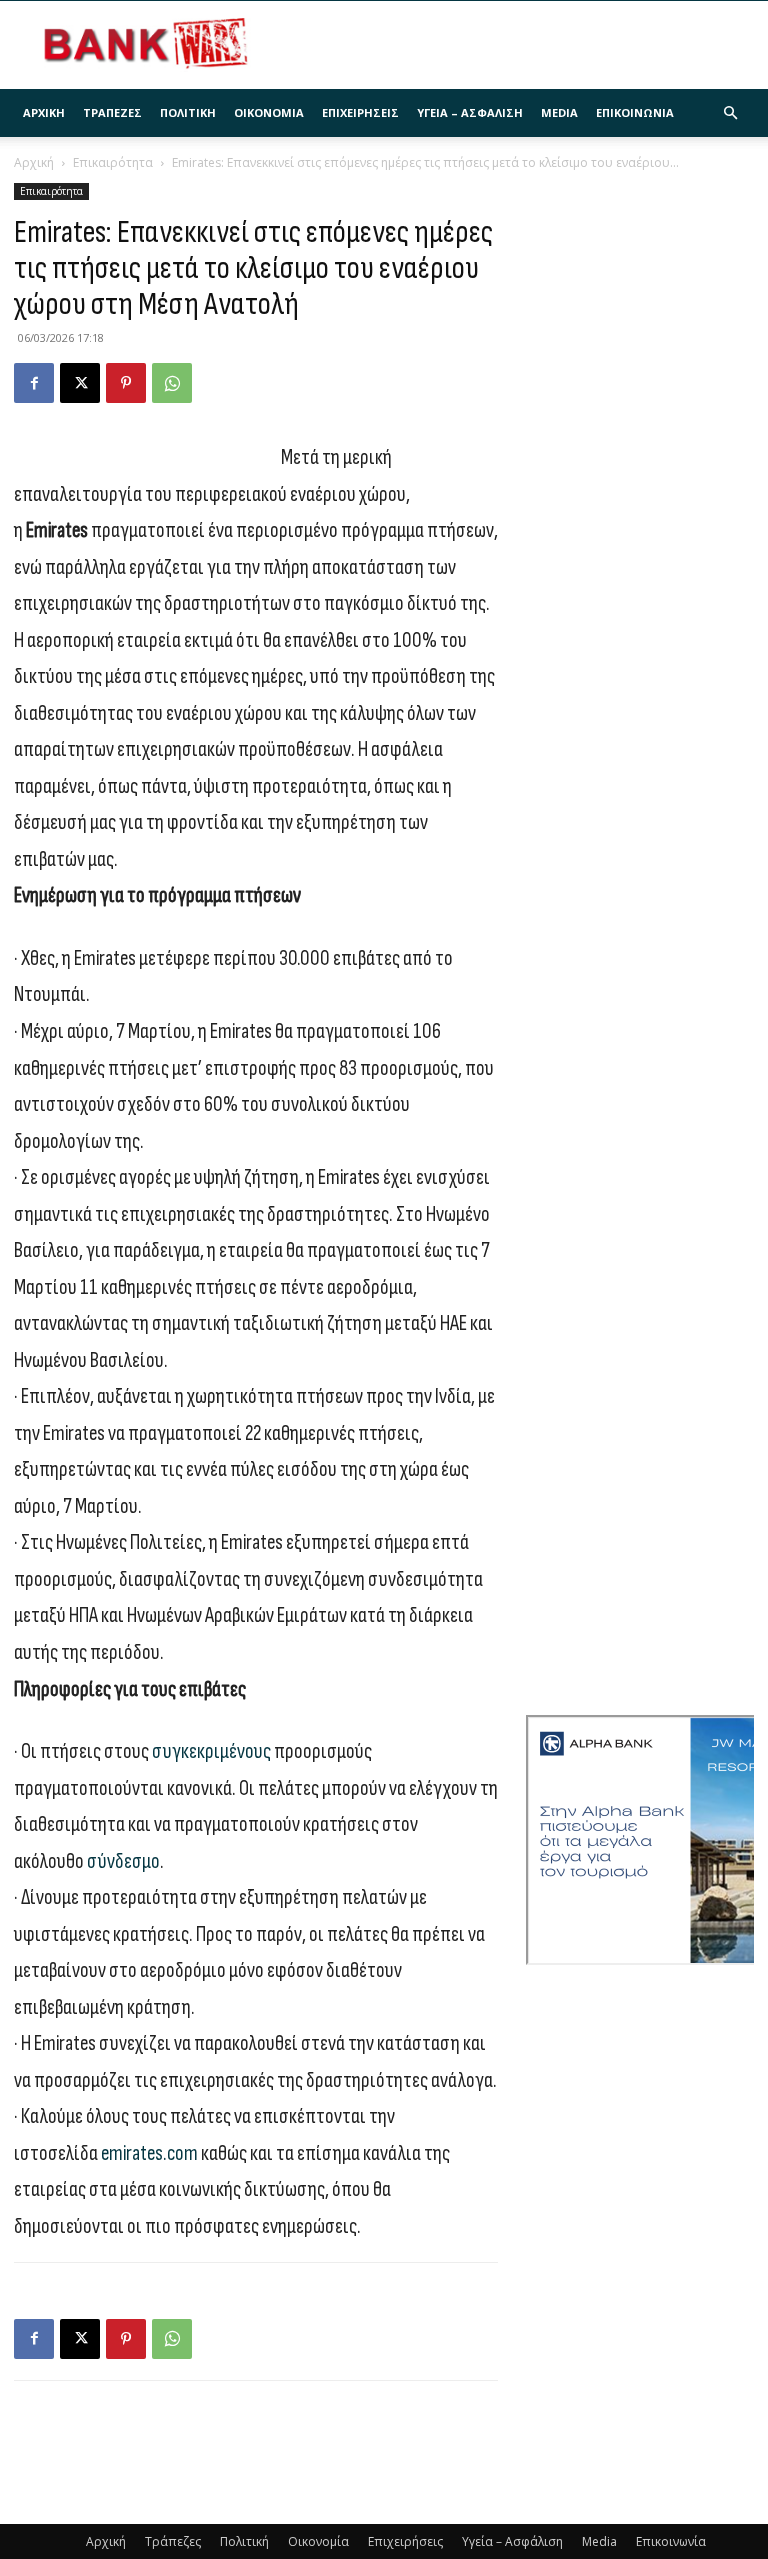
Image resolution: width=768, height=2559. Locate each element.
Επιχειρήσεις (360, 112)
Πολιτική (188, 112)
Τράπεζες (112, 112)
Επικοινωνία (635, 112)
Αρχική (44, 112)
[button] (730, 113)
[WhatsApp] (172, 383)
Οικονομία (269, 112)
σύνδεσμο (123, 1861)
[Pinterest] (126, 383)
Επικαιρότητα (113, 162)
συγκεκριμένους (211, 1751)
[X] (80, 383)
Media (559, 112)
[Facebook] (34, 383)
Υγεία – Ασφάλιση (470, 112)
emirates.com (149, 2153)
